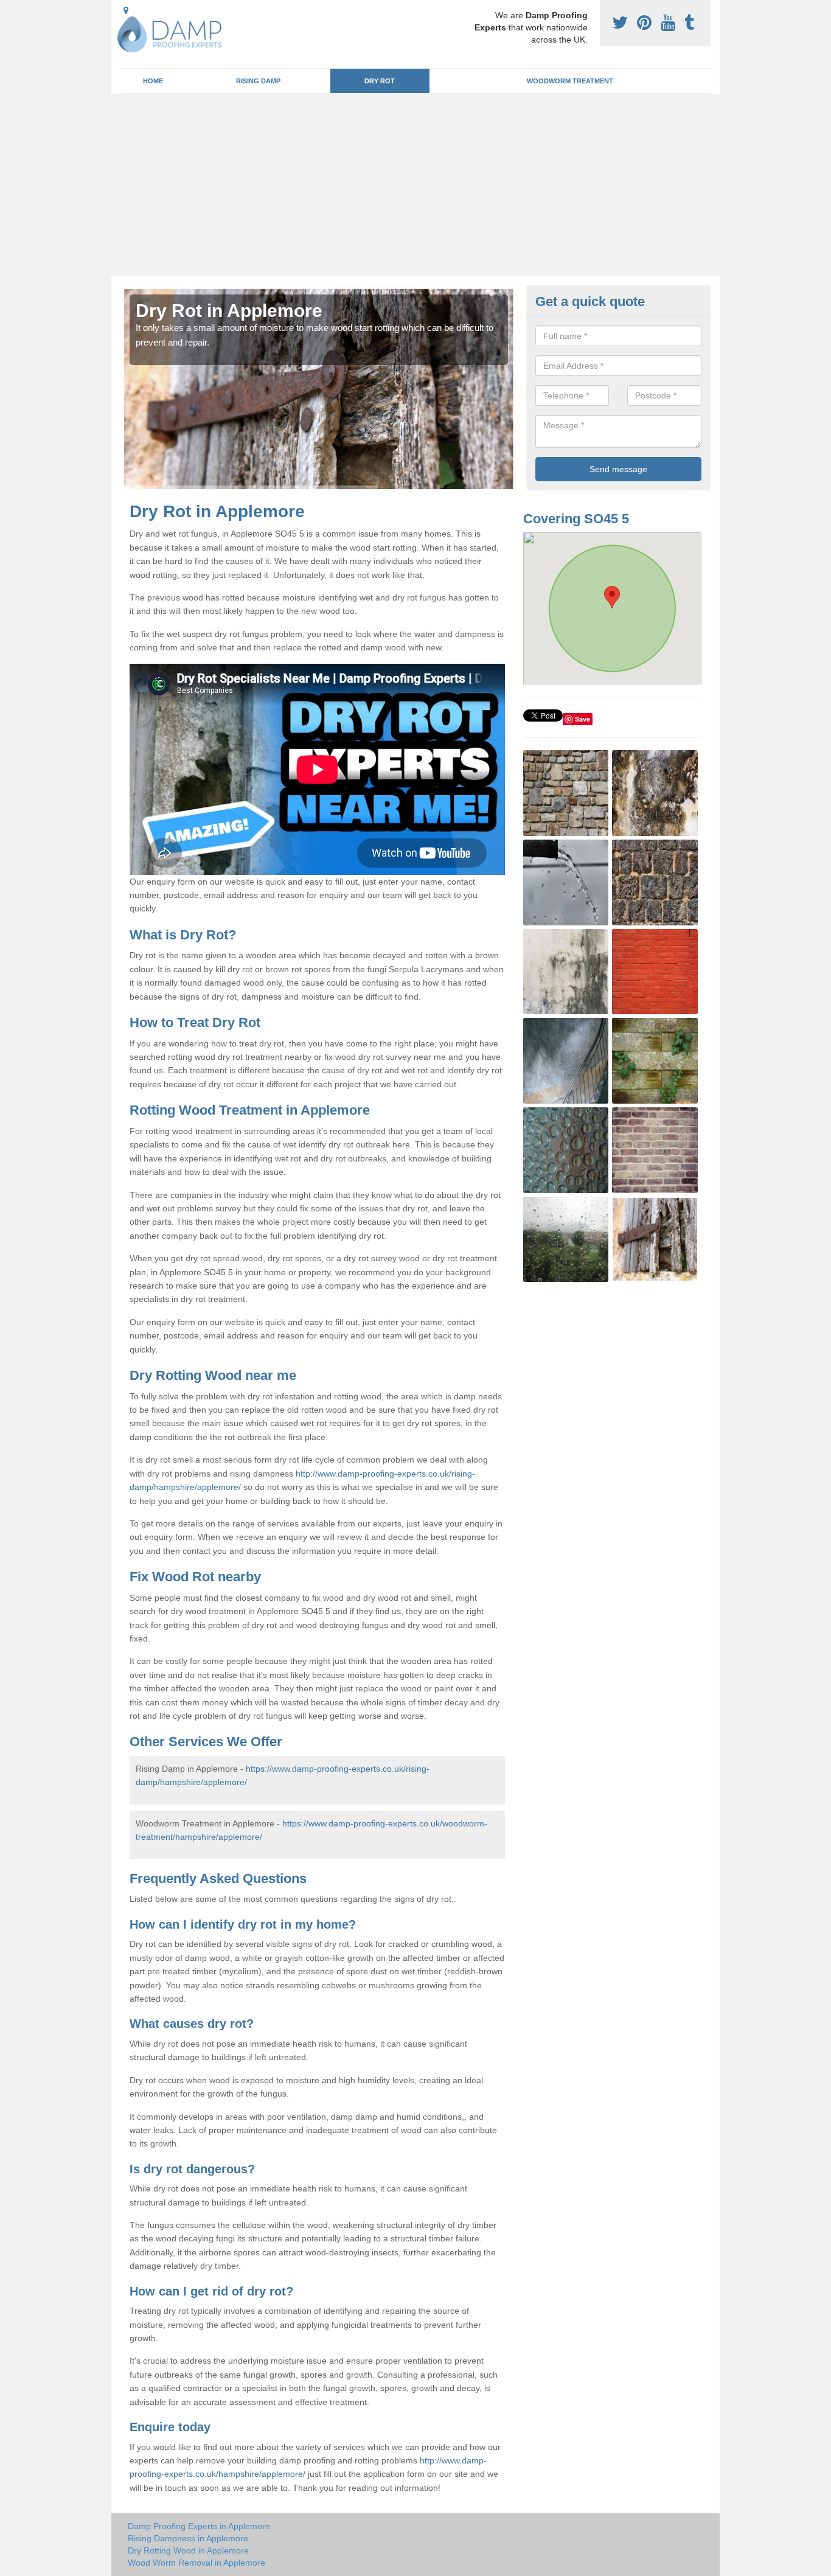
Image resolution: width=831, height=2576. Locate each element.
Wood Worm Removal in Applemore (196, 2563)
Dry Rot (380, 81)
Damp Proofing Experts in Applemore (199, 2526)
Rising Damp (258, 81)
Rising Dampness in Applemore (188, 2538)
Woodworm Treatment (570, 81)
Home (153, 81)
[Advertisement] (415, 185)
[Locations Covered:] (126, 10)
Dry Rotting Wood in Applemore (188, 2550)
